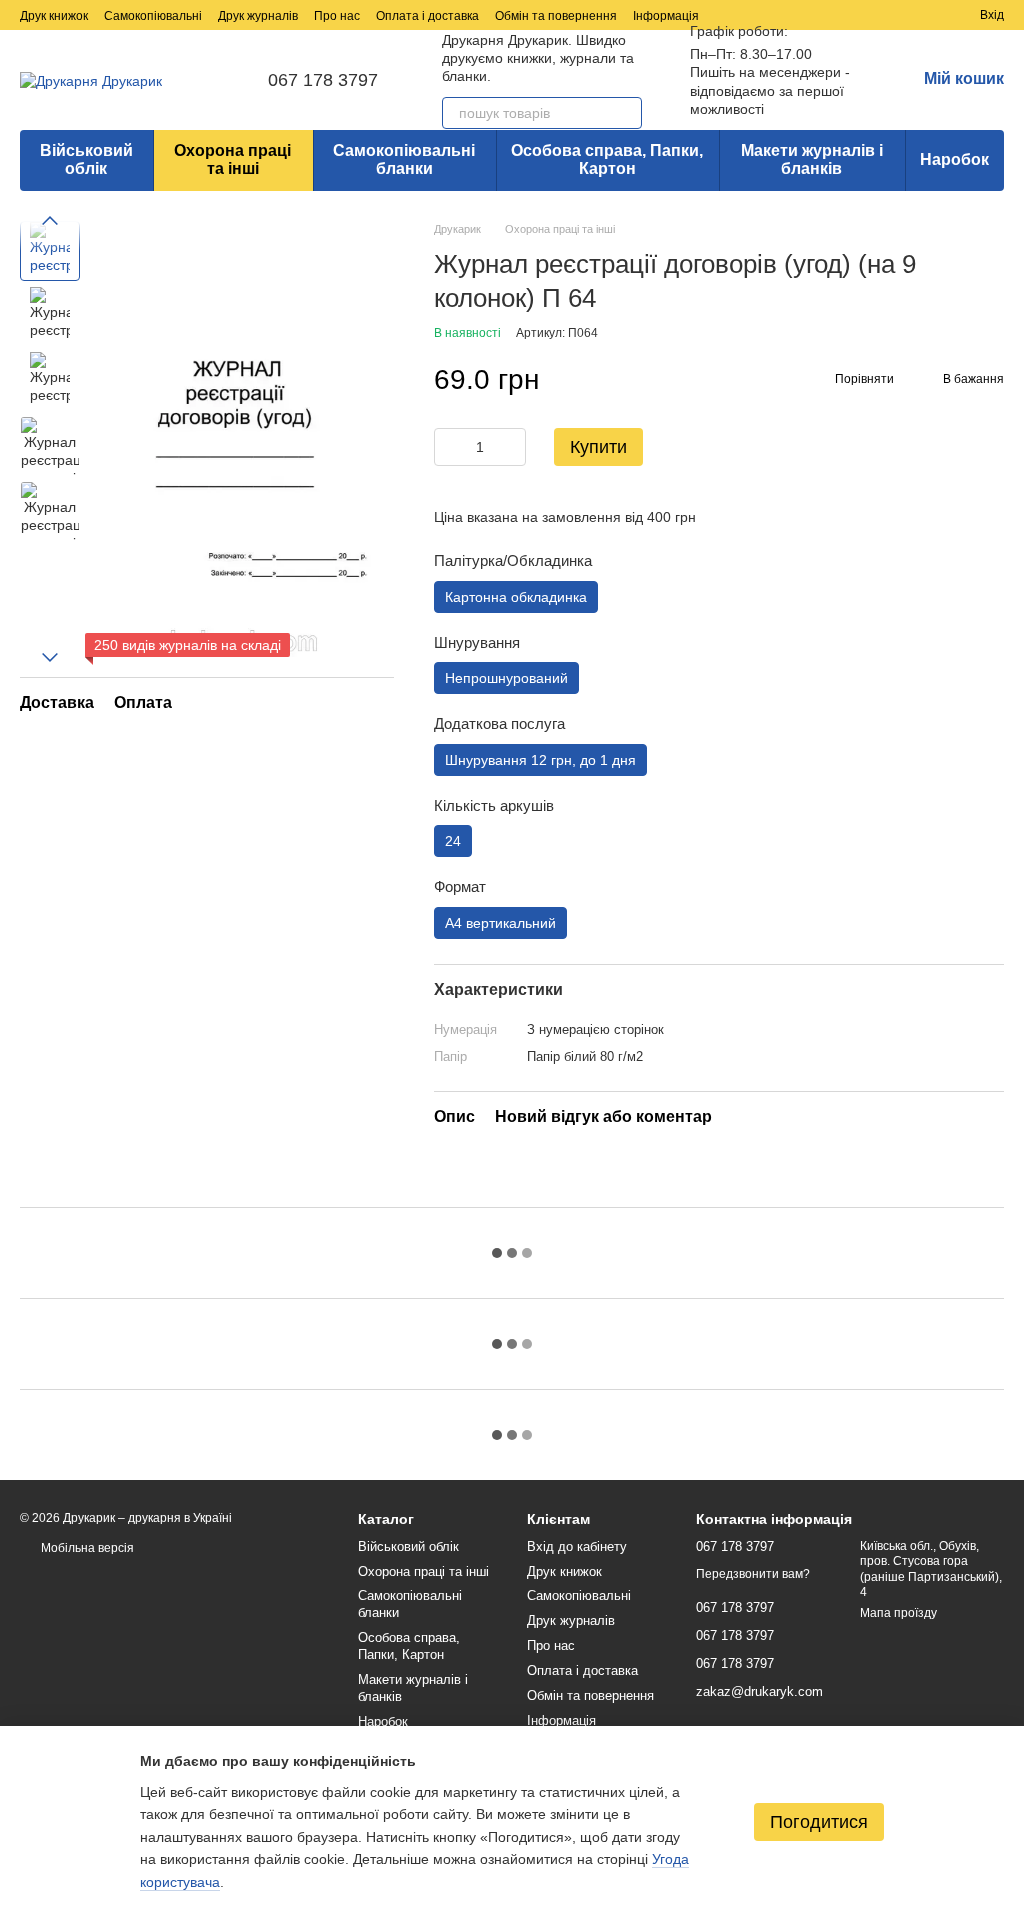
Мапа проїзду (898, 1613)
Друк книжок (54, 16)
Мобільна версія (86, 1548)
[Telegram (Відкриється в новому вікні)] (788, 15)
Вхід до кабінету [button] (577, 1546)
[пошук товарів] (626, 113)
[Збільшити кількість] (511, 447)
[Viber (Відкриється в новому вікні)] (812, 15)
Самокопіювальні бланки (404, 159)
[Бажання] (928, 15)
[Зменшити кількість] (449, 447)
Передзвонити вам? (753, 1574)
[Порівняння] (892, 15)
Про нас (337, 16)
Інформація (666, 16)
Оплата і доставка (427, 16)
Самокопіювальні (153, 16)
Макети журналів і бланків (812, 159)
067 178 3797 (323, 80)
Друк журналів (258, 16)
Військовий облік (86, 159)
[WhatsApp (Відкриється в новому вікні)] (836, 15)
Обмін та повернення (556, 16)
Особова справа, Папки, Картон (607, 159)
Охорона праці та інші (232, 159)
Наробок (954, 159)
